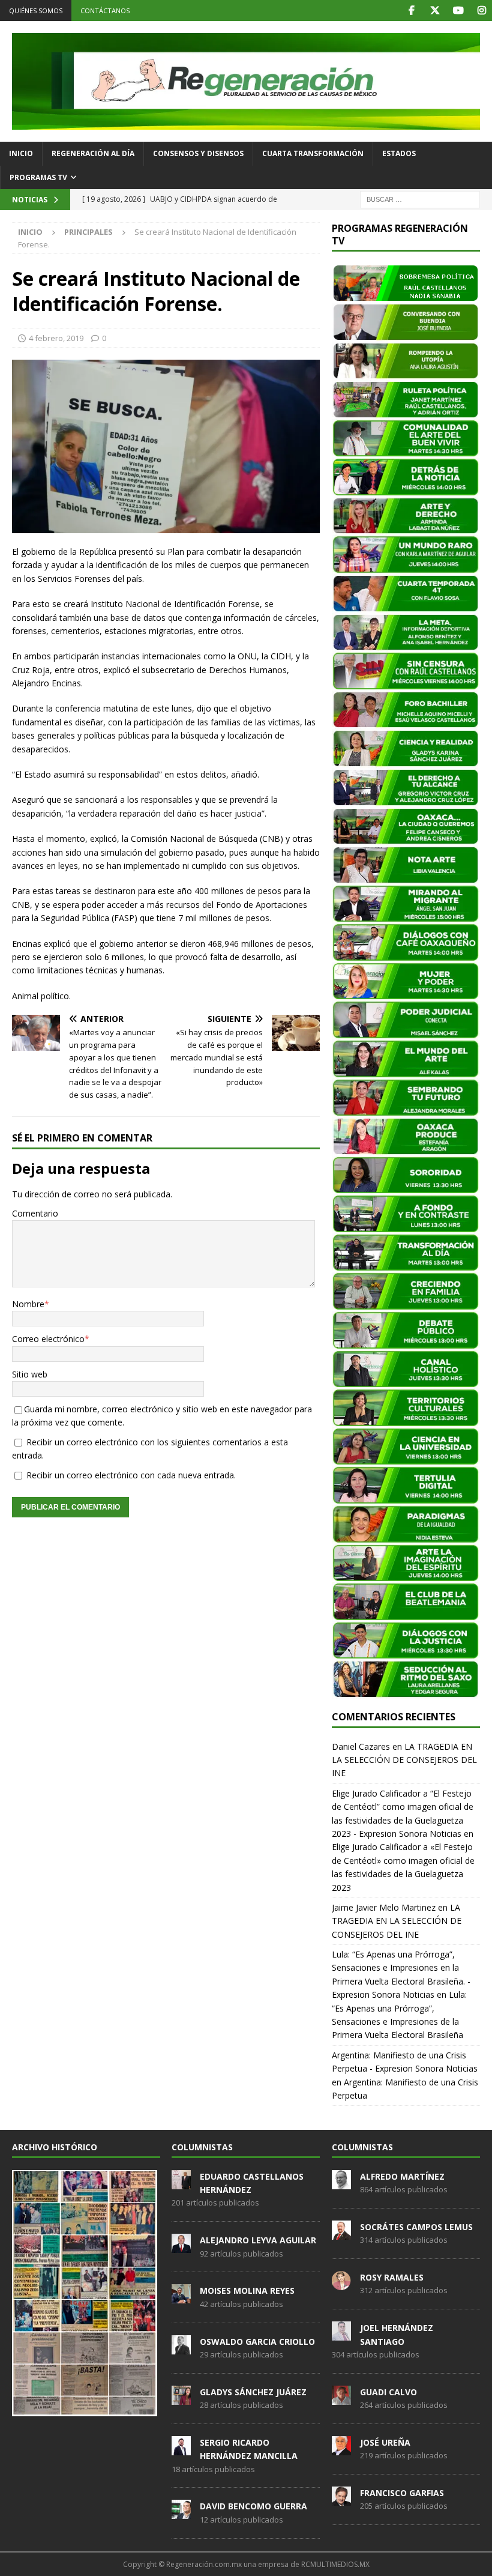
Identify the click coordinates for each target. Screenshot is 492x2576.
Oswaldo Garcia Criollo (257, 2342)
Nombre (28, 1304)
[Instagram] (481, 11)
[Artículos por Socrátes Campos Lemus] (341, 2233)
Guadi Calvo (388, 2392)
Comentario (35, 1213)
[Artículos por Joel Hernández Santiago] (341, 2334)
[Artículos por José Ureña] (341, 2449)
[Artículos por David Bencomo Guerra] (181, 2513)
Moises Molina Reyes (247, 2290)
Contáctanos (105, 11)
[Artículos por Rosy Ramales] (341, 2284)
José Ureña (385, 2442)
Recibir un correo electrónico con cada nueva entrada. (131, 1475)
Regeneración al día (93, 153)
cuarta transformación (313, 153)
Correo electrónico (48, 1339)
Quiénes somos (36, 11)
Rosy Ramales (392, 2277)
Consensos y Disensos (198, 153)
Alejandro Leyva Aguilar (258, 2240)
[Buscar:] (420, 198)
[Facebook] (411, 11)
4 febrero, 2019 (56, 338)
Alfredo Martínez (402, 2176)
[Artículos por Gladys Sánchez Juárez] (181, 2398)
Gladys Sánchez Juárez (253, 2392)
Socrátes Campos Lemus (416, 2227)
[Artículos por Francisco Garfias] (341, 2499)
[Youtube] (458, 11)
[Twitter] (435, 11)
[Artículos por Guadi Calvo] (341, 2398)
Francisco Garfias (402, 2493)
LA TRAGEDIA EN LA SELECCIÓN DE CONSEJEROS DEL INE (404, 1760)
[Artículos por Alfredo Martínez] (341, 2183)
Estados (399, 153)
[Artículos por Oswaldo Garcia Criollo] (181, 2348)
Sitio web (30, 1374)
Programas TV (38, 177)
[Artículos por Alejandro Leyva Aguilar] (181, 2246)
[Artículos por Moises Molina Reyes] (181, 2297)
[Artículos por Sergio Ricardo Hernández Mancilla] (181, 2449)
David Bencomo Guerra (253, 2506)
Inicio (21, 153)
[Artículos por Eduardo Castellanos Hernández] (181, 2183)
